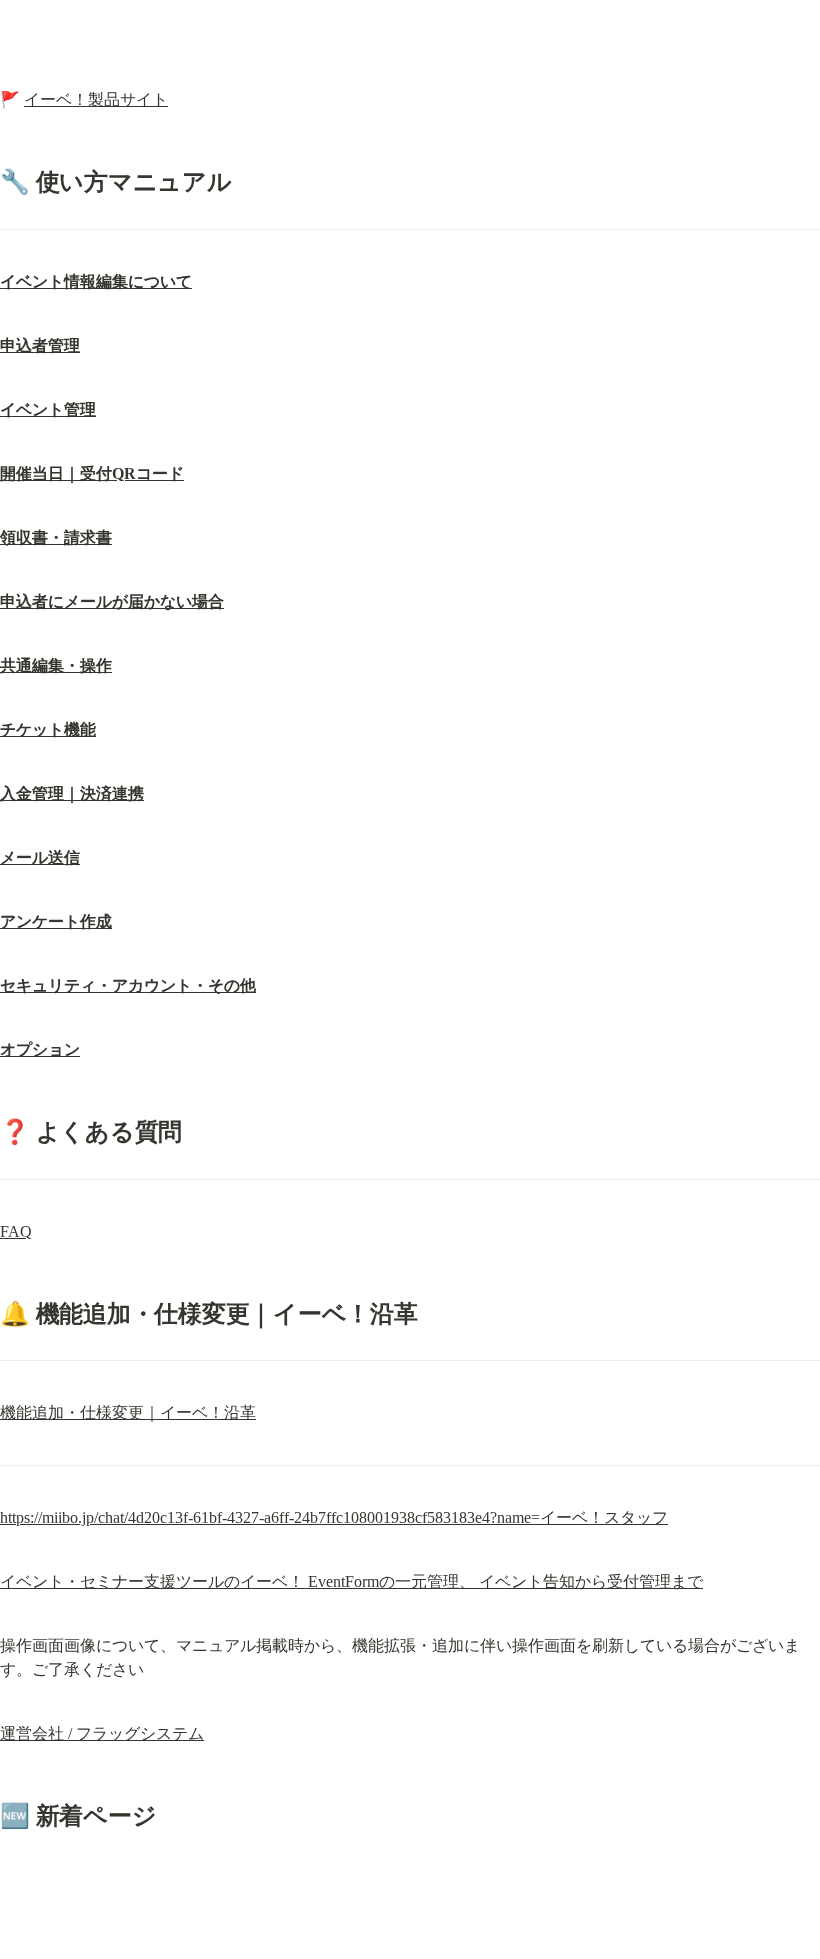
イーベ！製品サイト (96, 99)
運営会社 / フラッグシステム (102, 1733)
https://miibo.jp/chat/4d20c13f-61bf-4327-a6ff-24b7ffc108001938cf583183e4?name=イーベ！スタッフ (334, 1517)
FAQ (16, 1231)
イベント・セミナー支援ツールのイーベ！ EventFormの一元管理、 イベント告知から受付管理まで (351, 1581)
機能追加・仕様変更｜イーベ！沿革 (128, 1412)
